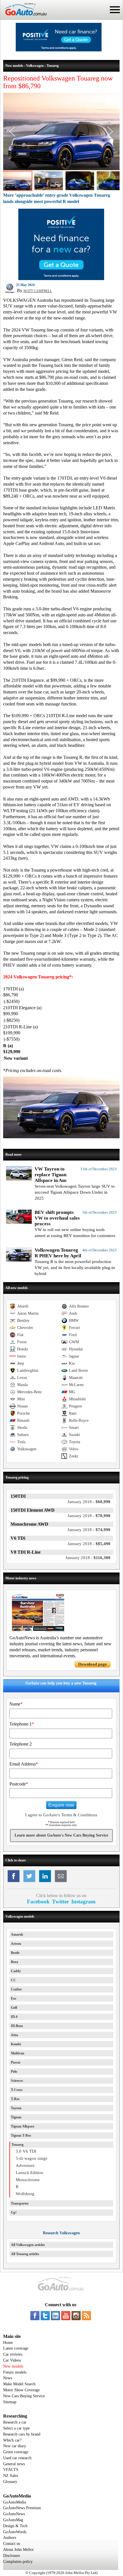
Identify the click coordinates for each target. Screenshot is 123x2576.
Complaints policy (18, 2562)
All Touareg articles (25, 2254)
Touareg (17, 2145)
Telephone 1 (22, 1724)
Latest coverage (16, 2348)
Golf (14, 2008)
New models (13, 2366)
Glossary (10, 2482)
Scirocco (17, 2081)
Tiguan (16, 2117)
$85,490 (89, 1544)
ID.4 (14, 2017)
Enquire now (61, 1805)
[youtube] (66, 2316)
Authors (10, 2538)
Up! (14, 2213)
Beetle (15, 1953)
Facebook (38, 1902)
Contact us (12, 2544)
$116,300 (88, 1558)
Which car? (12, 2440)
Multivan (18, 2053)
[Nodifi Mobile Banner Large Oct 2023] (59, 50)
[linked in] (55, 2316)
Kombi (16, 2044)
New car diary (15, 2446)
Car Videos (12, 2360)
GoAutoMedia (15, 2502)
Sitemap (10, 2402)
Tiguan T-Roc (21, 2135)
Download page (93, 1664)
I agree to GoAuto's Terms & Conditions (61, 1815)
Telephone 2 (21, 1744)
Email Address (24, 1764)
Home (8, 2343)
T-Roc (15, 2099)
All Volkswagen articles (28, 2245)
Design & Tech (15, 2526)
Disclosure (12, 2556)
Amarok (17, 1934)
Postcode (19, 1784)
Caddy (16, 1971)
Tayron (16, 2108)
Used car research (17, 2458)
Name (16, 1704)
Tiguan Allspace (23, 2126)
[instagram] (76, 2316)
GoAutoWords (15, 2532)
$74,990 (89, 1530)
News (8, 2378)
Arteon (16, 1944)
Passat (16, 2062)
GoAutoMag (13, 2520)
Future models (15, 2372)
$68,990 (89, 1502)
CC (13, 1980)
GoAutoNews (14, 2514)
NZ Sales (11, 2476)
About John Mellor (18, 2550)
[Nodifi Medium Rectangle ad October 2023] (61, 279)
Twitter (60, 1902)
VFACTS (11, 2470)
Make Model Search (19, 2384)
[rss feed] (86, 2316)
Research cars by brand (22, 2434)
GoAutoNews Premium (22, 2508)
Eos (14, 1998)
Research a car (15, 2422)
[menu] (115, 10)
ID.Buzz (17, 2026)
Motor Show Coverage (21, 2390)
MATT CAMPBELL (38, 291)
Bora (14, 1962)
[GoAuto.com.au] (23, 18)
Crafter (16, 1989)
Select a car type (16, 2428)
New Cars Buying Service (24, 2396)
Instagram (83, 1902)
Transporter (20, 2203)
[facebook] (35, 2316)
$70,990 (89, 1516)
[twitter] (45, 2316)
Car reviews (13, 2354)
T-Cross (17, 2090)
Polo (14, 2072)
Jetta (14, 2035)
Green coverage (16, 2452)
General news (14, 2464)
